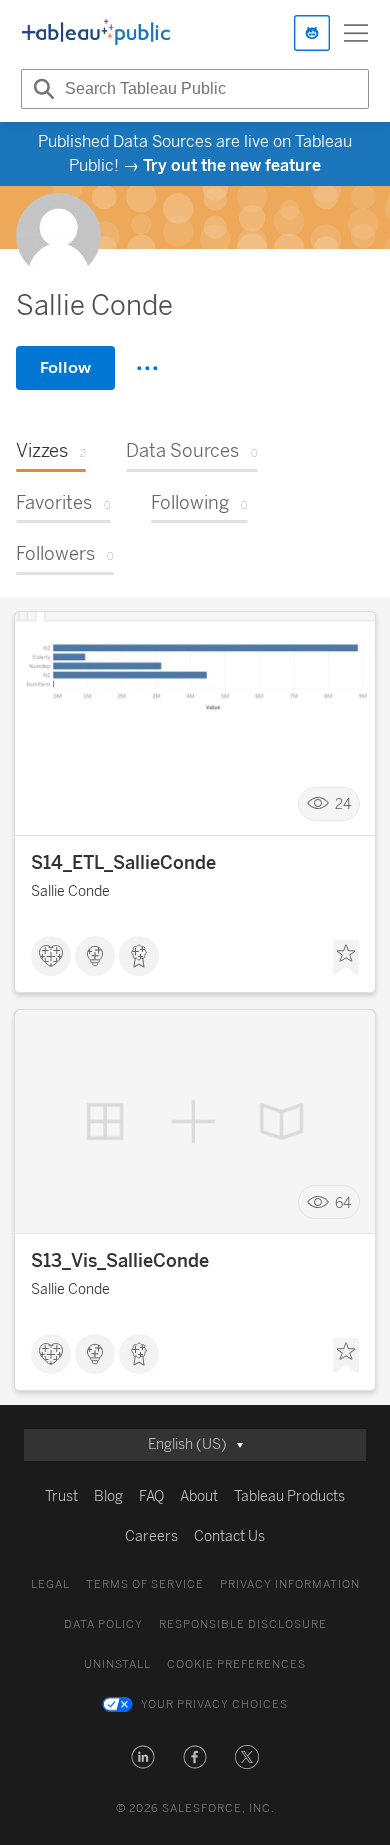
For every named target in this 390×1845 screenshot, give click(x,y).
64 (343, 1202)
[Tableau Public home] (96, 33)
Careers (151, 1536)
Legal (50, 1584)
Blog (108, 1496)
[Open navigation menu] (356, 33)
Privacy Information (290, 1584)
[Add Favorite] (346, 958)
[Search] (41, 89)
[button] (143, 1757)
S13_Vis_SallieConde (120, 1261)
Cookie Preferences (236, 1664)
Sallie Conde (70, 891)
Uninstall (117, 1664)
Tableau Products (289, 1496)
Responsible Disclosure (243, 1624)
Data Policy (103, 1624)
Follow (65, 367)
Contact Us (229, 1536)
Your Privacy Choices (214, 1704)
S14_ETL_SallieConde (123, 863)
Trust (61, 1496)
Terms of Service (145, 1584)
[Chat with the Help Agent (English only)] (312, 33)
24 (343, 804)
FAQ (151, 1496)
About (199, 1496)
